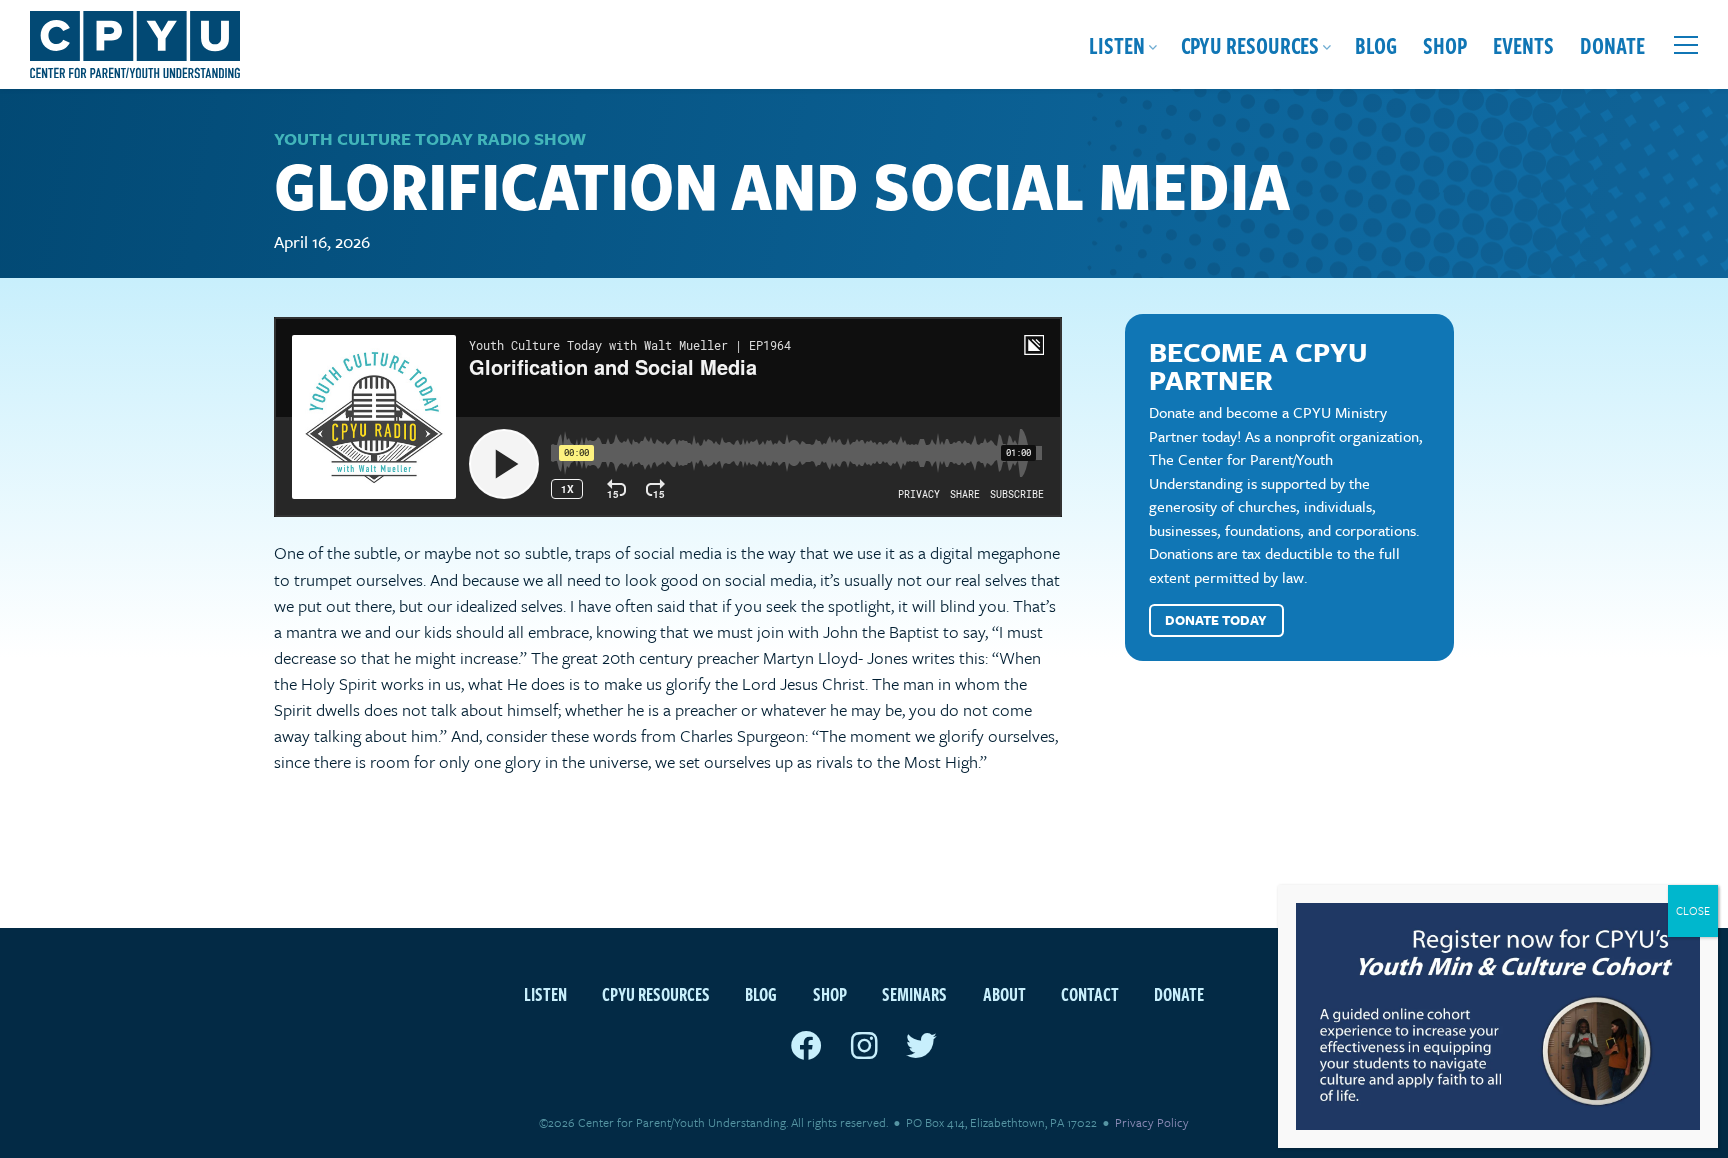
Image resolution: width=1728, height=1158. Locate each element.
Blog (1376, 44)
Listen (1117, 44)
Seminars (914, 993)
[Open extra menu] (1686, 45)
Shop (1445, 44)
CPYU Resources (1250, 44)
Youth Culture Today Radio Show (430, 138)
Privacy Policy (1152, 1122)
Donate (1612, 44)
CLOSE (1693, 910)
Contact (1090, 993)
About (1004, 993)
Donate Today (1216, 620)
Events (1523, 44)
